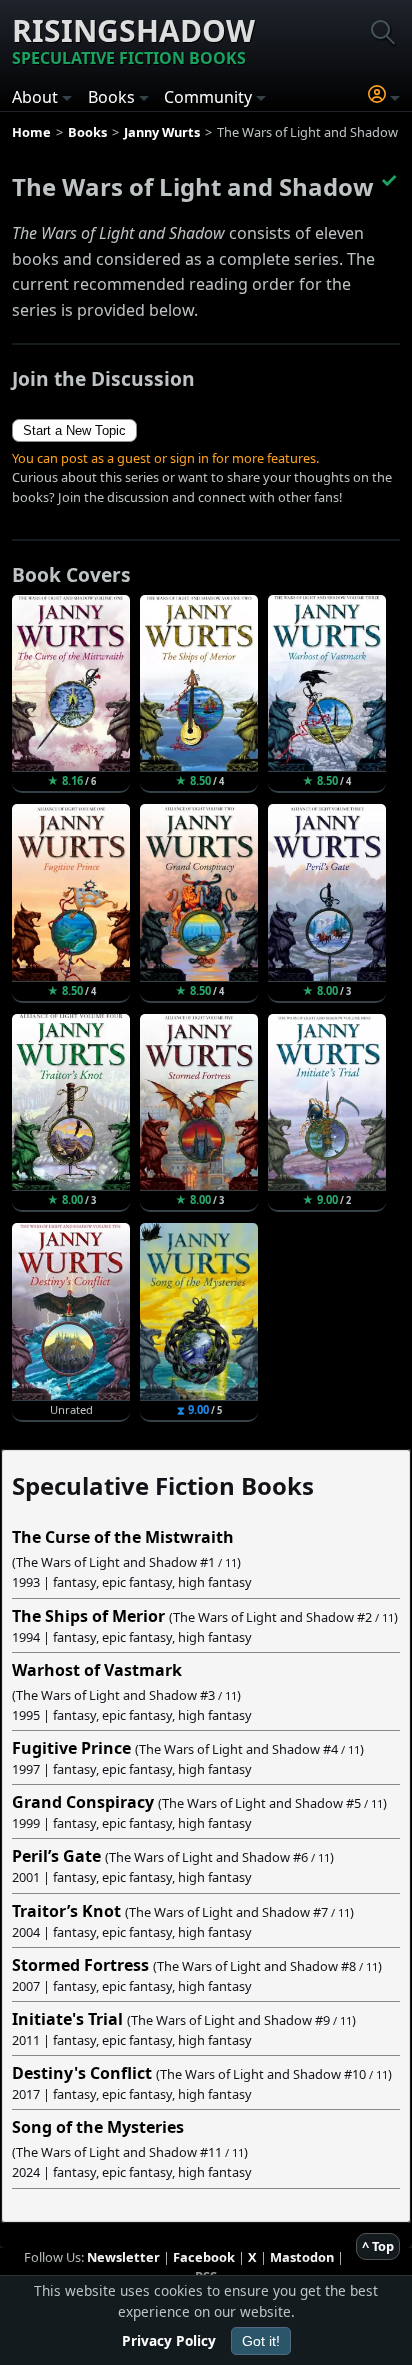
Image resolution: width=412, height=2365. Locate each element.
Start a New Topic (74, 430)
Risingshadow (133, 39)
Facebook (204, 2257)
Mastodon (302, 2257)
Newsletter (123, 2257)
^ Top (378, 2246)
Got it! (261, 2341)
